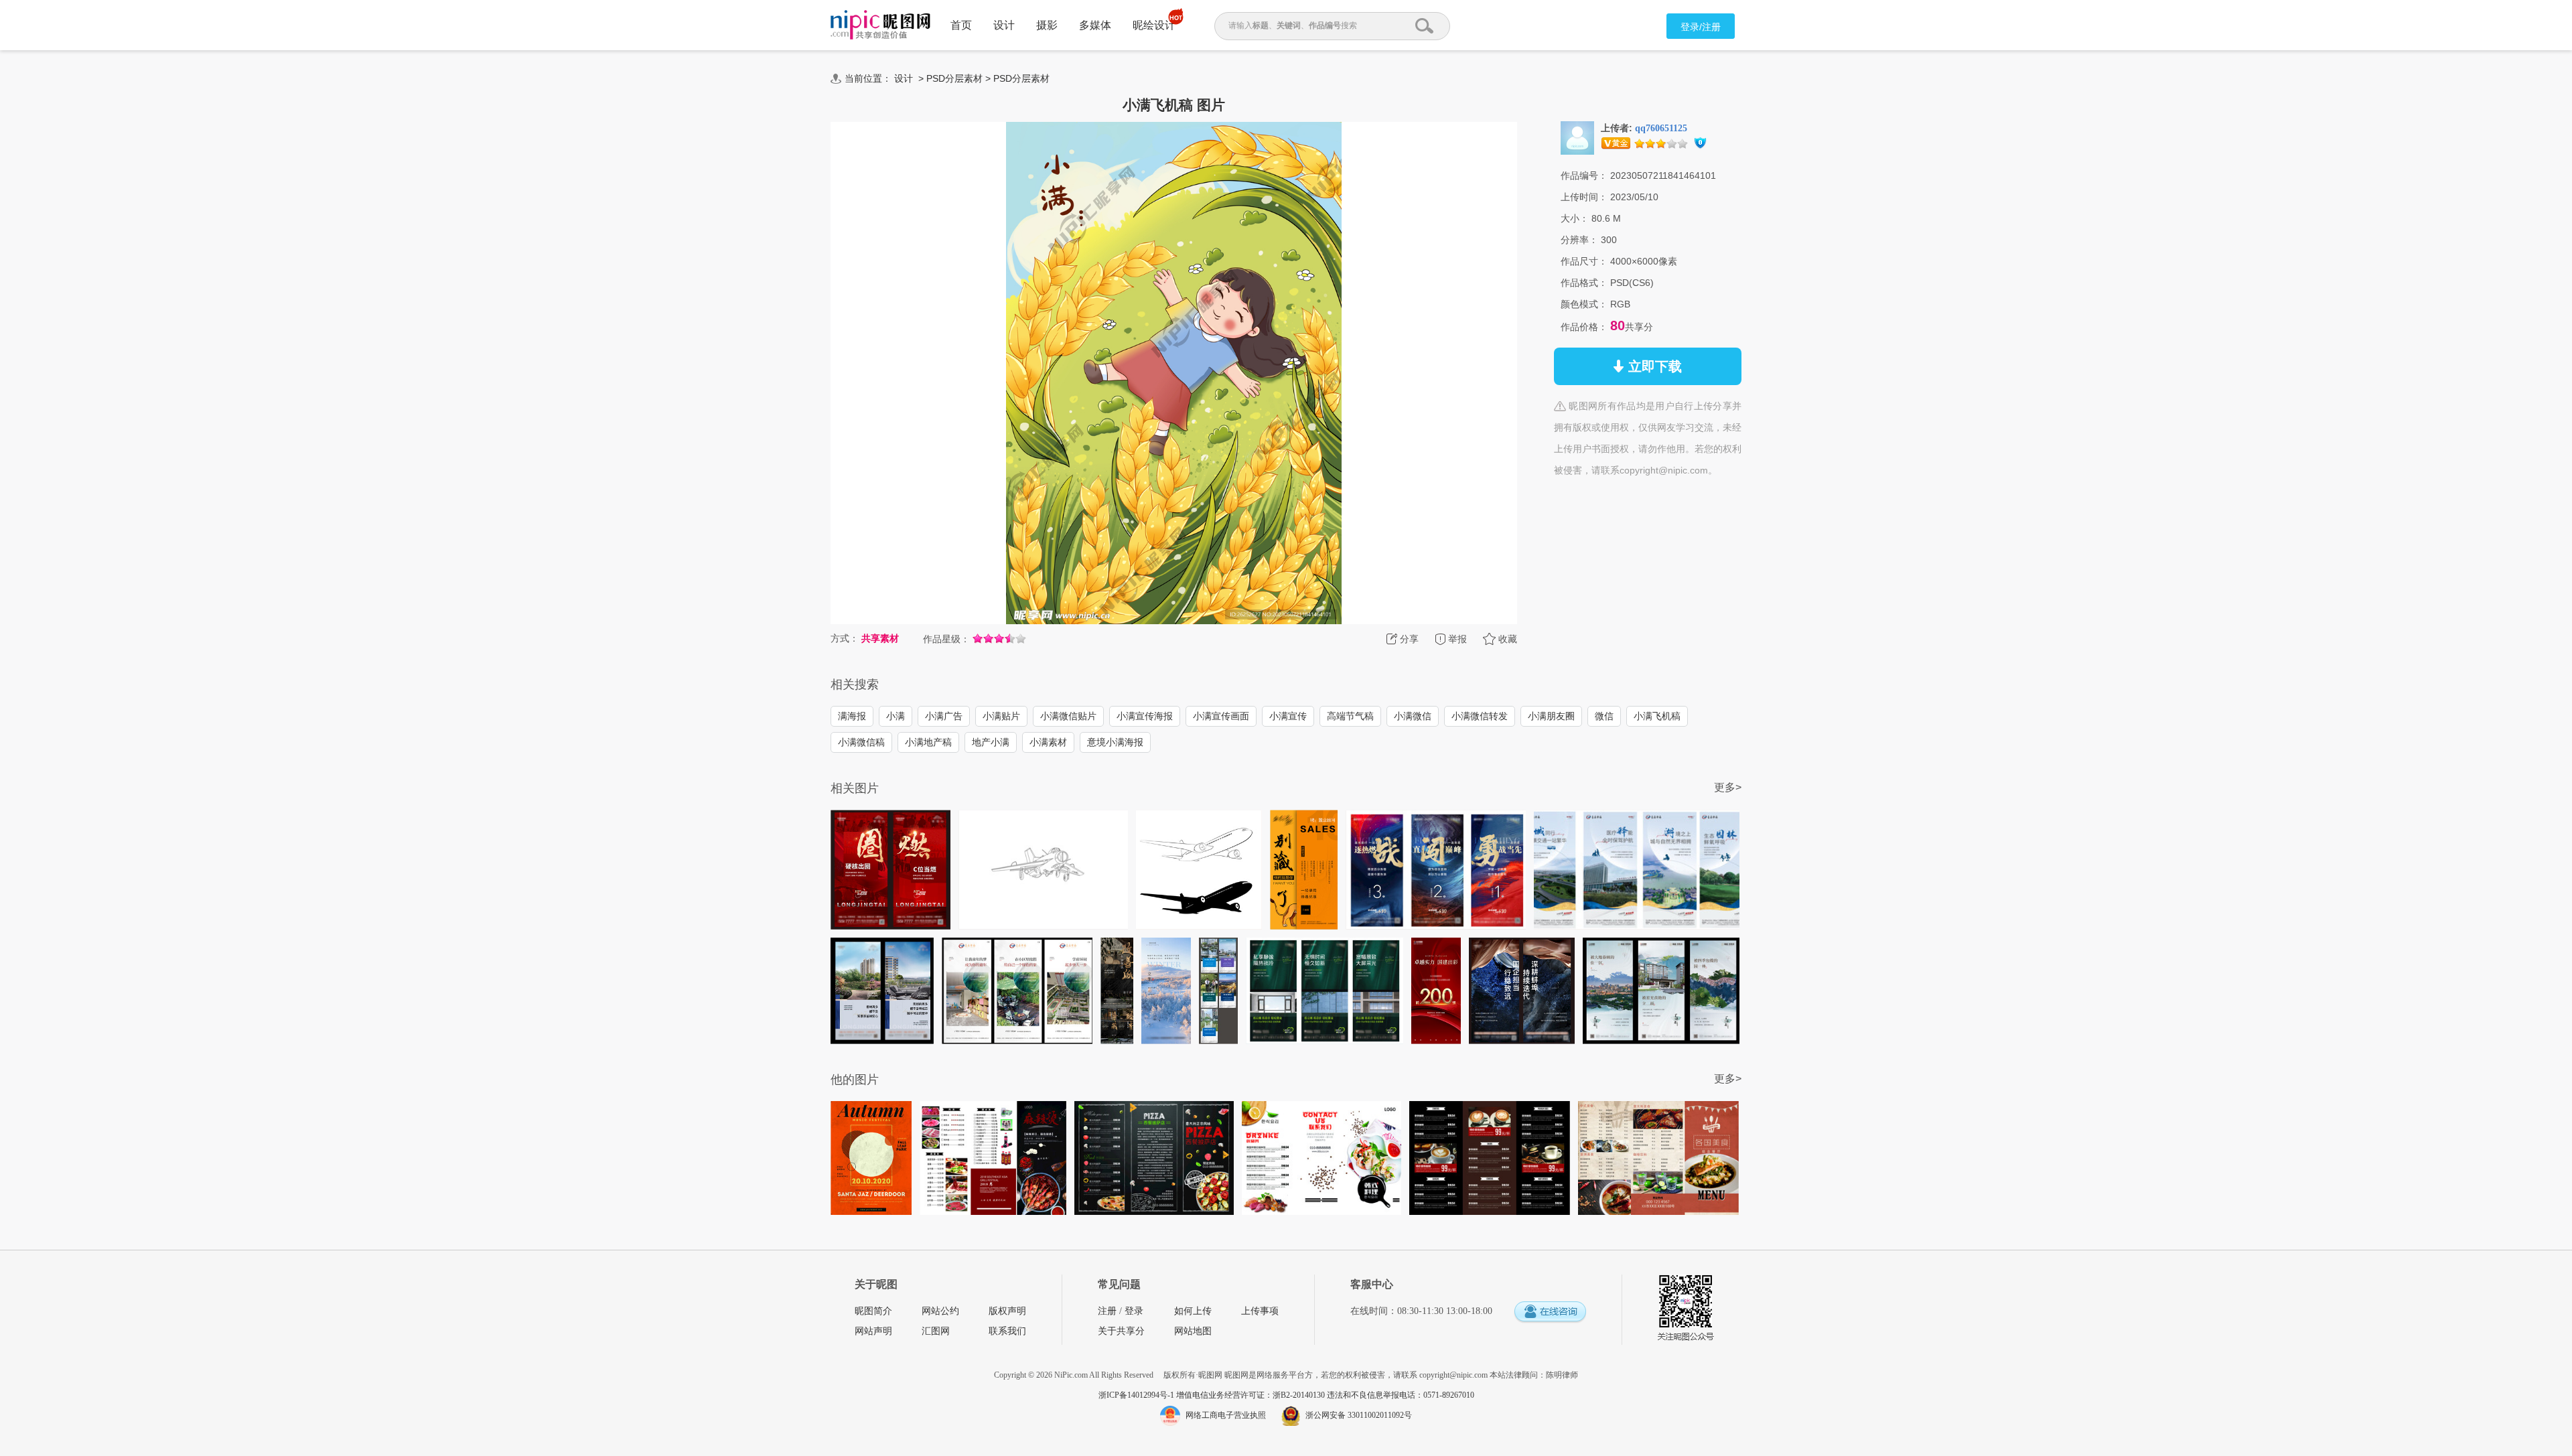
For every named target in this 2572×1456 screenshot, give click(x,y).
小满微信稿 (861, 742)
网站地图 (1193, 1331)
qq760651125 (1661, 128)
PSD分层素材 (954, 78)
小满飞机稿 (1657, 716)
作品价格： (1584, 327)
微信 (1604, 716)
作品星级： (946, 639)
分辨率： (1579, 240)
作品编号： (1584, 175)
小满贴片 (1001, 716)
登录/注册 (1701, 27)
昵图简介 (873, 1311)
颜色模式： (1584, 304)
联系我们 (1007, 1331)
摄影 (1047, 25)
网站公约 (940, 1311)
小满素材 (1048, 742)
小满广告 (944, 716)
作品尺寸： (1584, 261)
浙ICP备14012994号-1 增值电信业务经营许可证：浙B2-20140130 (1213, 1395)
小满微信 (1413, 716)
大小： (1575, 218)
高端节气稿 (1350, 716)
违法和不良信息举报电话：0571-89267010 (1401, 1395)
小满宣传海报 (1145, 716)
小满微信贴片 (1068, 716)
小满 (896, 716)
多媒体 (1095, 25)
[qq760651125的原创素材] (1577, 137)
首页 (961, 25)
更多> (1728, 787)
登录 (1134, 1311)
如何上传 (1193, 1311)
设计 (1004, 25)
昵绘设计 (1154, 25)
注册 (1107, 1311)
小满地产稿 (928, 742)
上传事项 (1260, 1311)
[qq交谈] (1550, 1312)
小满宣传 (1288, 716)
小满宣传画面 (1221, 716)
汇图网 (936, 1331)
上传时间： (1584, 197)
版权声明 (1007, 1311)
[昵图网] (880, 25)
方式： (845, 638)
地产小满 (991, 742)
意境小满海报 (1115, 742)
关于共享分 (1121, 1331)
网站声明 (873, 1331)
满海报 (852, 716)
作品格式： (1584, 283)
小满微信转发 (1480, 716)
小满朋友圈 (1551, 716)
